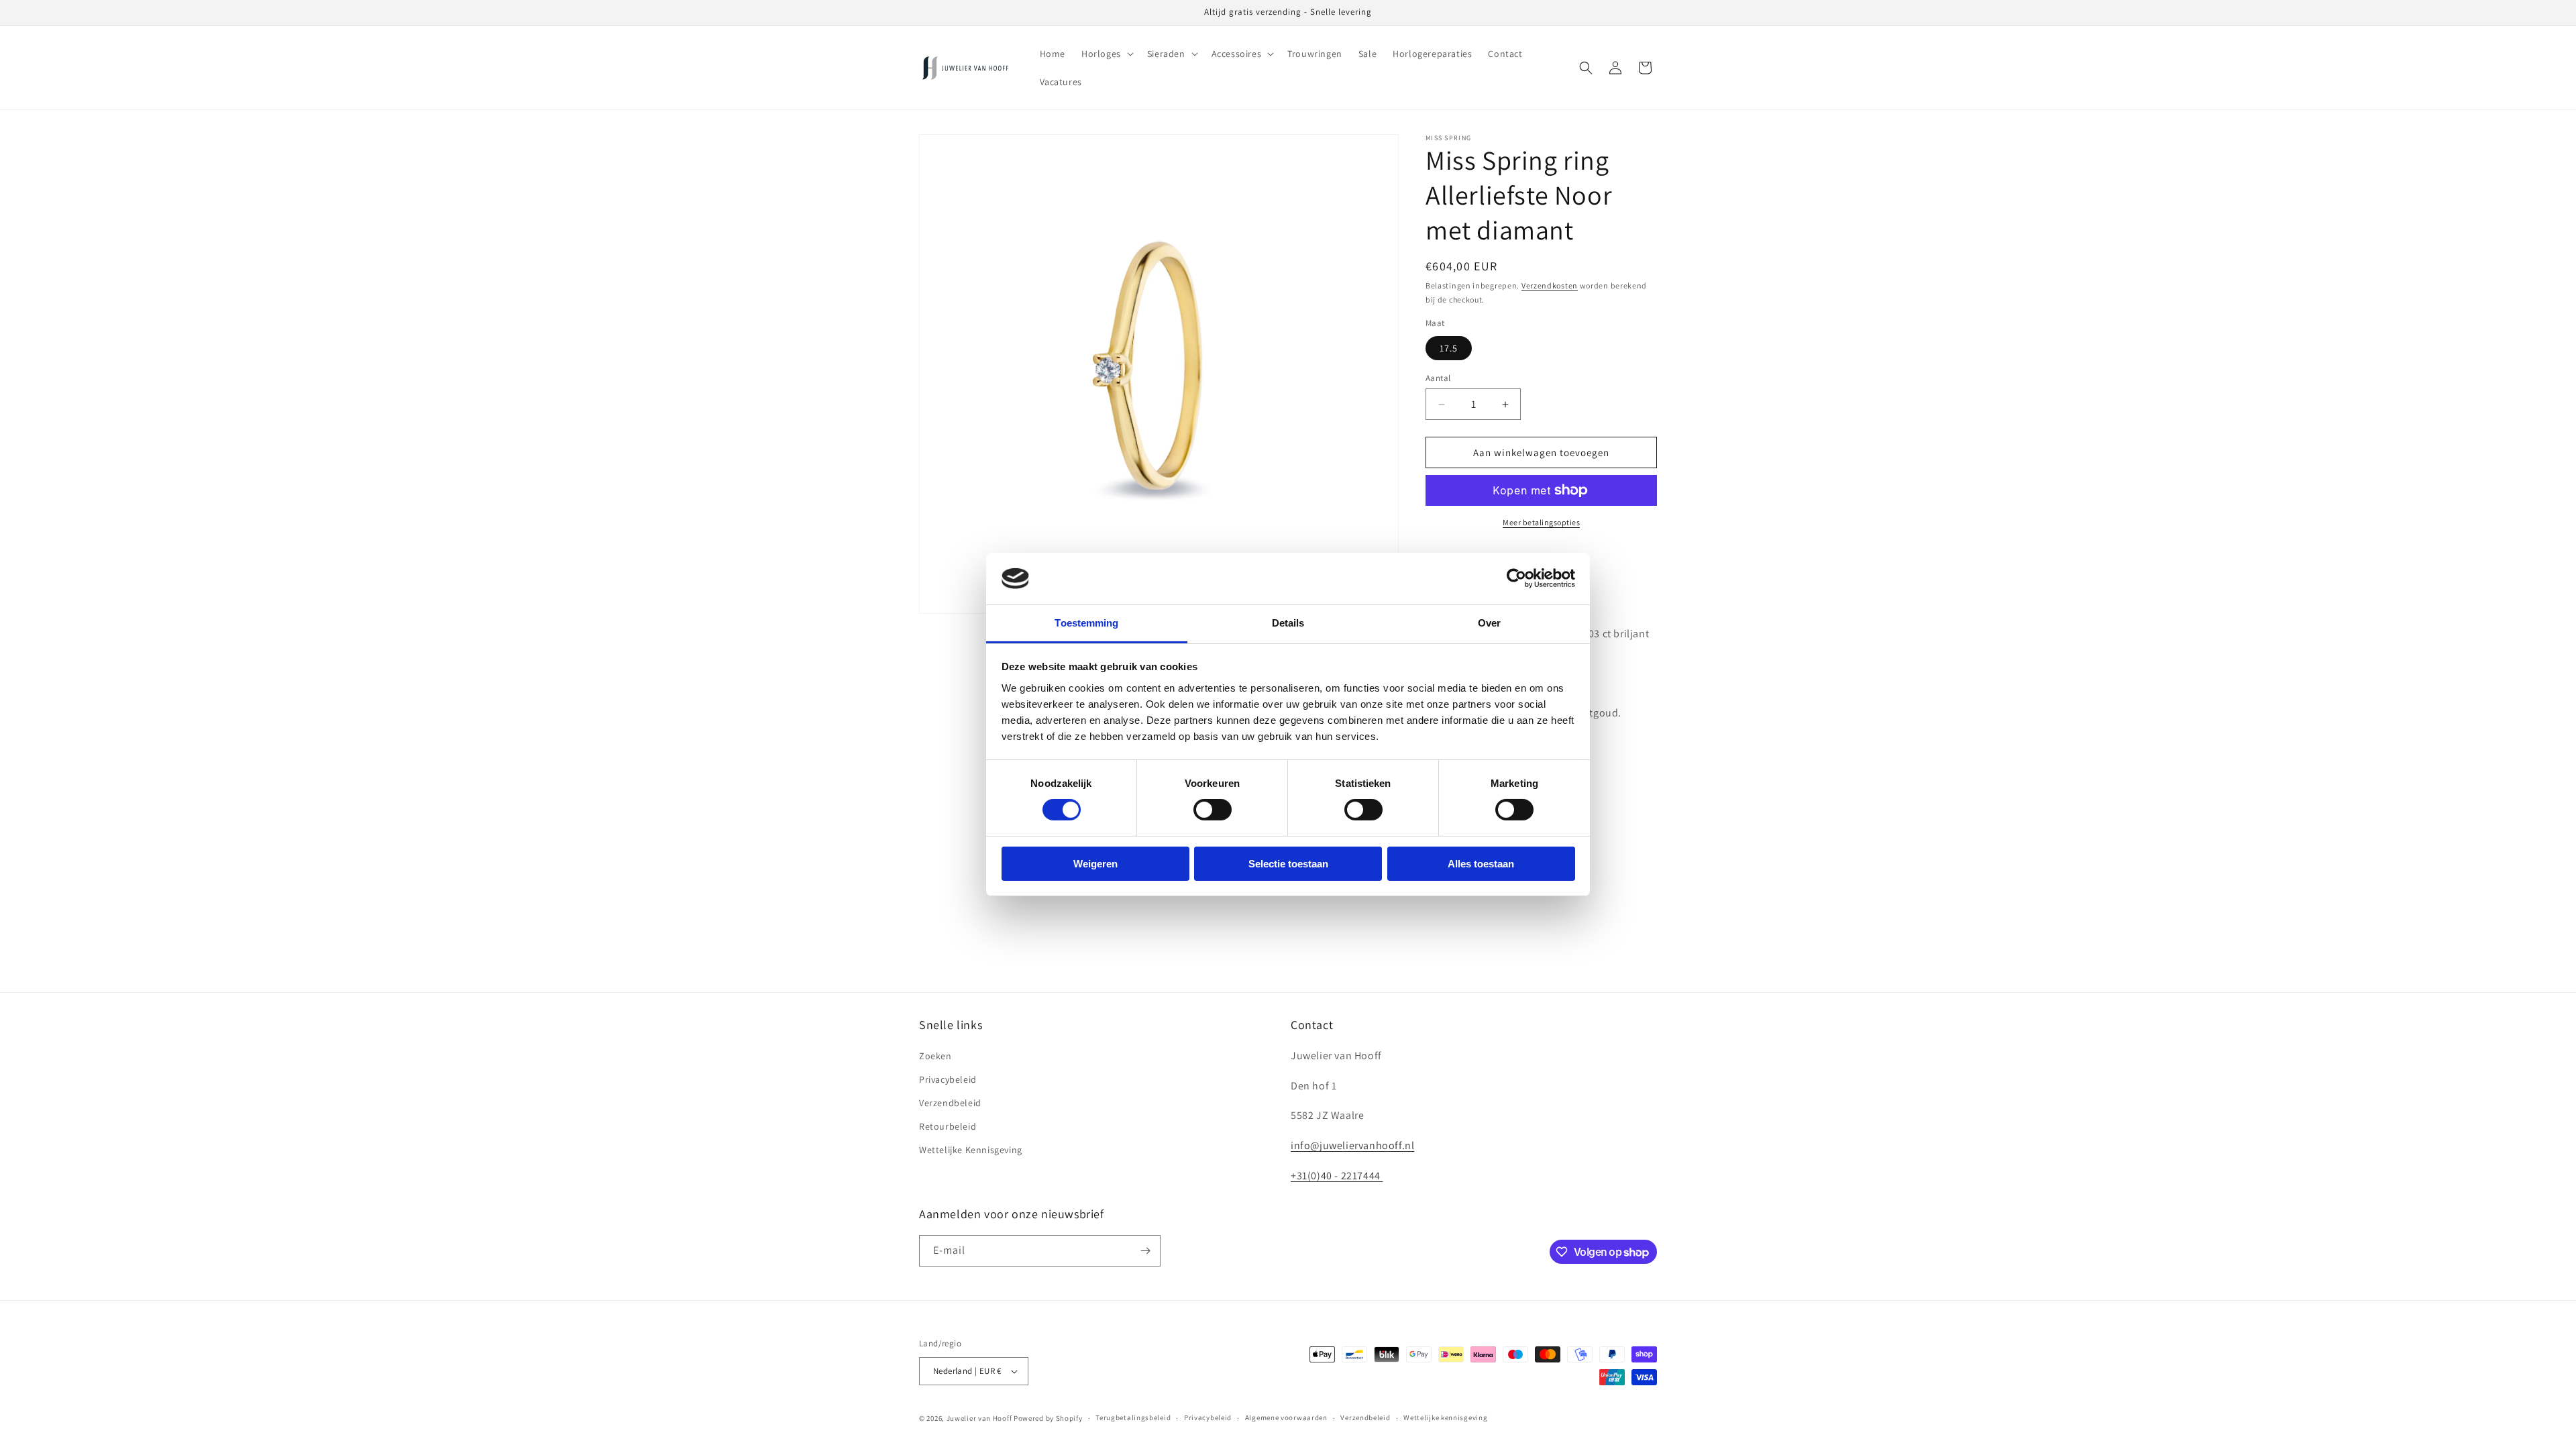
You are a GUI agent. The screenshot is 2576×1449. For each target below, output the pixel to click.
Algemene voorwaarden (1286, 1417)
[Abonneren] (1145, 1251)
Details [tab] (1288, 623)
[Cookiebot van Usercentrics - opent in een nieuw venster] (1516, 578)
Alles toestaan (1481, 864)
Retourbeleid (948, 1126)
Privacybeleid (948, 1079)
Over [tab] (1489, 623)
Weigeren (1095, 864)
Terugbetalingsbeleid (1133, 1417)
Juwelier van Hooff (979, 1418)
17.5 (1449, 348)
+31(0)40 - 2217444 (1337, 1176)
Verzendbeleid (950, 1103)
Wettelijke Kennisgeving (971, 1150)
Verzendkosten (1550, 285)
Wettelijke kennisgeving (1445, 1417)
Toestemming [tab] (1086, 623)
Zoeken (935, 1056)
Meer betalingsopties (1541, 522)
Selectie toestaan (1288, 864)
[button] (1106, 54)
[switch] (1213, 810)
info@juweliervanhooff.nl (1352, 1145)
